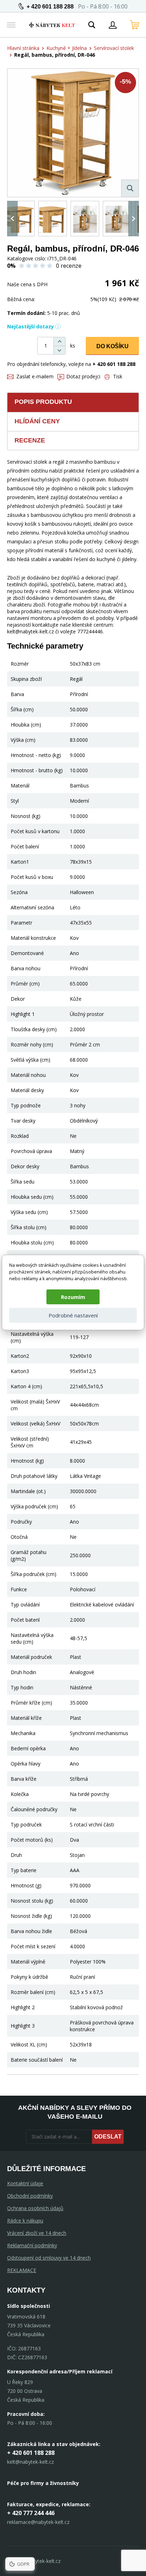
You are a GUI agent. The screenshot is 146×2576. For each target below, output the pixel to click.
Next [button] (134, 219)
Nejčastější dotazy (30, 326)
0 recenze (69, 266)
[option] (20, 219)
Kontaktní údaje (25, 2183)
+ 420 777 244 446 (31, 2513)
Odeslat (108, 2137)
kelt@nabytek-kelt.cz (30, 2462)
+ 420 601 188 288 (50, 7)
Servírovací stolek (114, 48)
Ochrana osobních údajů (35, 2208)
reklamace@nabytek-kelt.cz (38, 2522)
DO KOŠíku (113, 346)
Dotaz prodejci (83, 376)
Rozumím (73, 1297)
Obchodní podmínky (30, 2196)
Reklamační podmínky (32, 2245)
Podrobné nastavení (73, 1315)
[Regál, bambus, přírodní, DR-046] (73, 133)
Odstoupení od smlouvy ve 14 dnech (49, 2258)
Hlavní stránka (23, 48)
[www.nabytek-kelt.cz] (52, 25)
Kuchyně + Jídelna (67, 48)
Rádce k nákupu (25, 2221)
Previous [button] (12, 219)
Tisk (118, 376)
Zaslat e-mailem (35, 376)
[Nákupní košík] (135, 25)
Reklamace (22, 2270)
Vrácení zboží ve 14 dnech (37, 2233)
